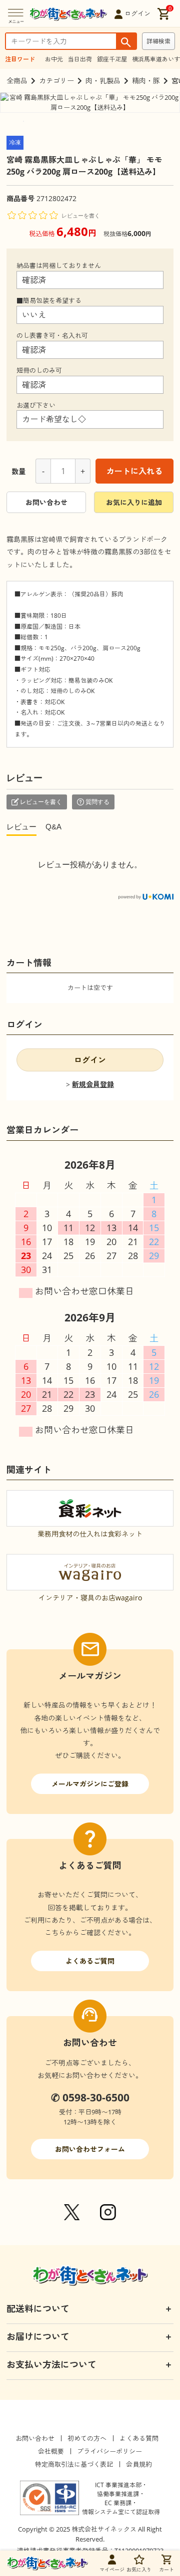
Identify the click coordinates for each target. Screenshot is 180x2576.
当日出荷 (80, 59)
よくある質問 (139, 2438)
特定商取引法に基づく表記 (74, 2464)
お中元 (54, 59)
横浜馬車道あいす (156, 59)
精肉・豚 (146, 81)
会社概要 (51, 2451)
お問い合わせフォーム (90, 2149)
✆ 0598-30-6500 (90, 2097)
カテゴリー (56, 81)
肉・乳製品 (103, 81)
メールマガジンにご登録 (90, 1784)
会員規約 (139, 2464)
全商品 (17, 81)
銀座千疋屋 (112, 59)
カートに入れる (134, 471)
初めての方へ (87, 2438)
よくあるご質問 (90, 1961)
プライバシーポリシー (109, 2451)
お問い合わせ (46, 502)
